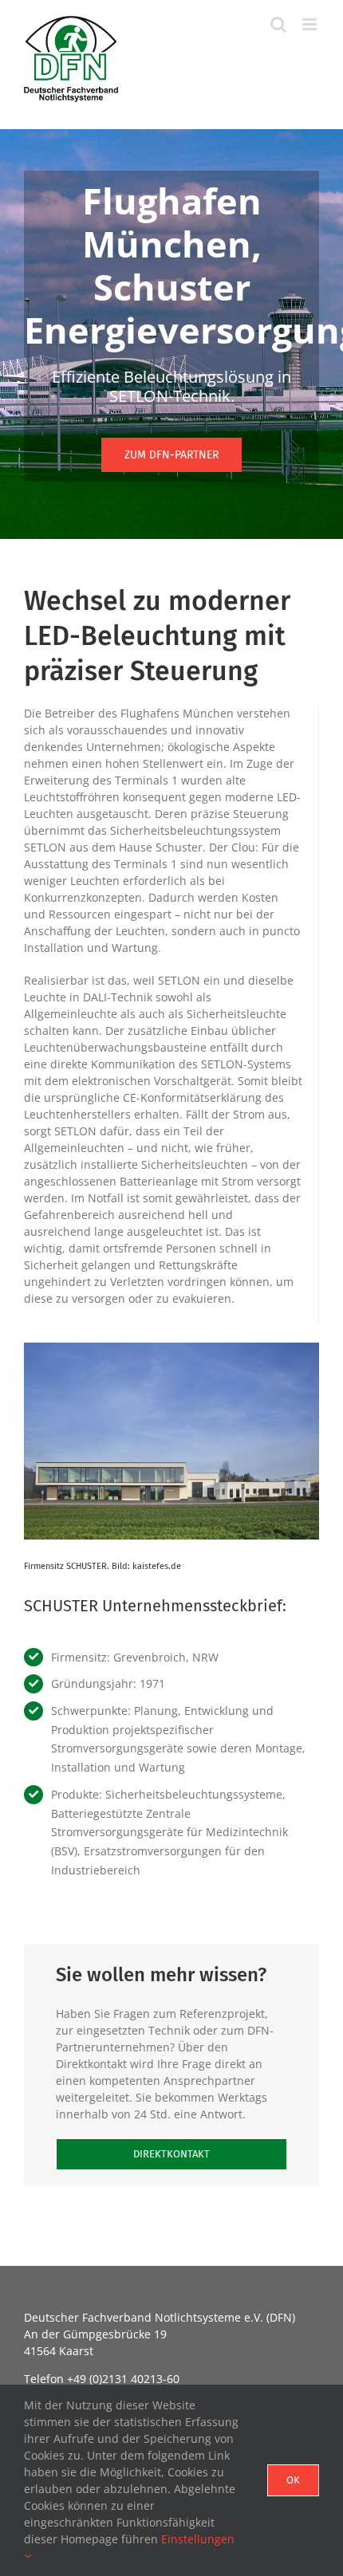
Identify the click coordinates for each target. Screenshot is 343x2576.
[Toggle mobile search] (278, 24)
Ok (293, 2480)
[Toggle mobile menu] (311, 24)
